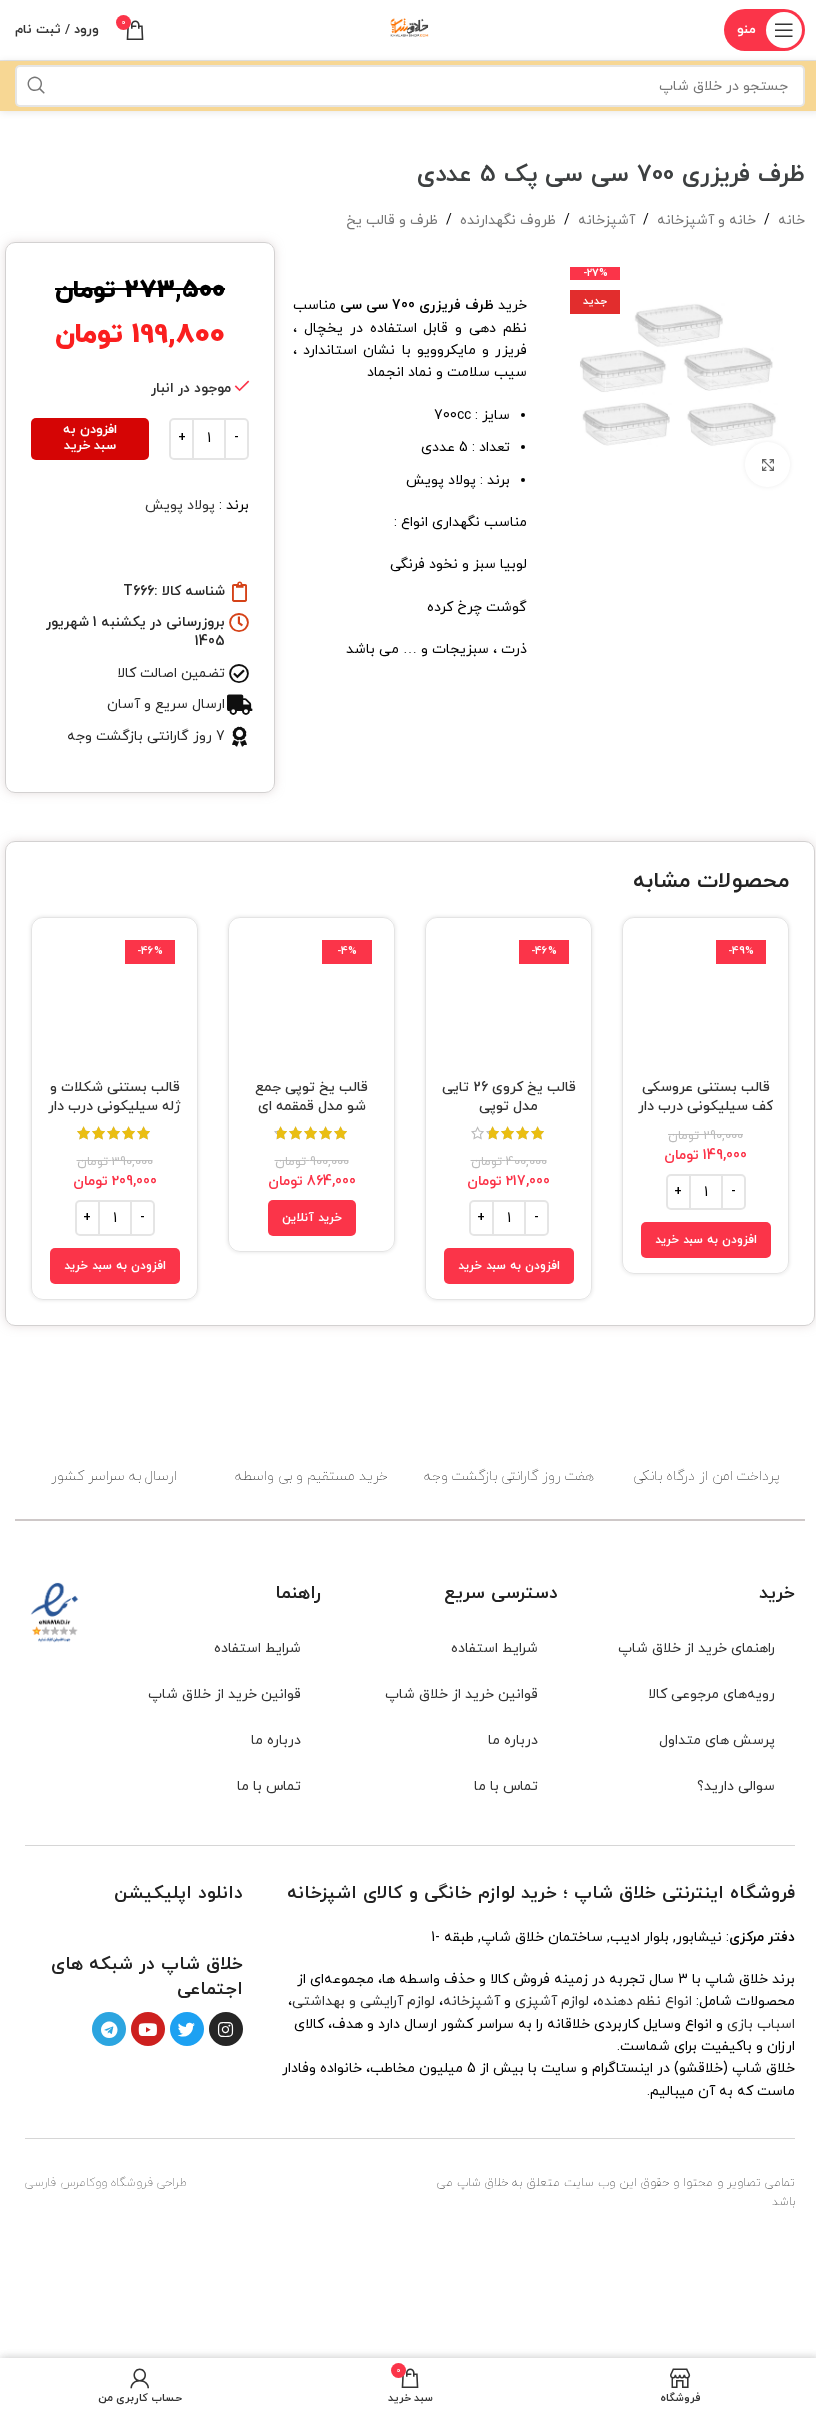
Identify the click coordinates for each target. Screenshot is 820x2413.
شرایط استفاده (494, 1648)
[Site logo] (410, 28)
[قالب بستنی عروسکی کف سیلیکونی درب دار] (705, 1000)
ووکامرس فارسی (66, 2183)
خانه (791, 220)
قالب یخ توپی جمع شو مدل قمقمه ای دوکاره (311, 1107)
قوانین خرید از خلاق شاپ (461, 1694)
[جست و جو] (36, 86)
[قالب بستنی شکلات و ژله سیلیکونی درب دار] (114, 1000)
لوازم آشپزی (552, 2001)
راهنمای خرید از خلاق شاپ (696, 1648)
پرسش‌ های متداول (717, 1740)
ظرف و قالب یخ (392, 220)
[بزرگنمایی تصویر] (767, 464)
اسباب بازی (761, 2024)
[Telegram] (109, 2029)
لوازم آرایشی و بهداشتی (363, 2001)
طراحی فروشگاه (149, 2183)
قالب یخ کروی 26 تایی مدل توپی (509, 1097)
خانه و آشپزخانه (706, 220)
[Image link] (207, 1927)
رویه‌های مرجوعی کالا (711, 1694)
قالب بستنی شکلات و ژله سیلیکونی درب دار (114, 1097)
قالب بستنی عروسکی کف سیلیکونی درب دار (705, 1097)
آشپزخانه (606, 220)
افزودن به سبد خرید (90, 438)
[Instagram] (226, 2029)
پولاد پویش (180, 505)
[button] (706, 1240)
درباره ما (513, 1740)
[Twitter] (187, 2029)
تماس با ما (506, 1786)
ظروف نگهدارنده (508, 220)
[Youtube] (148, 2029)
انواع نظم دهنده (644, 2001)
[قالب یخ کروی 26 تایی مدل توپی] (508, 1000)
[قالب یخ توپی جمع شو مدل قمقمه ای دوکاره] (311, 1000)
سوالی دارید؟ (736, 1786)
